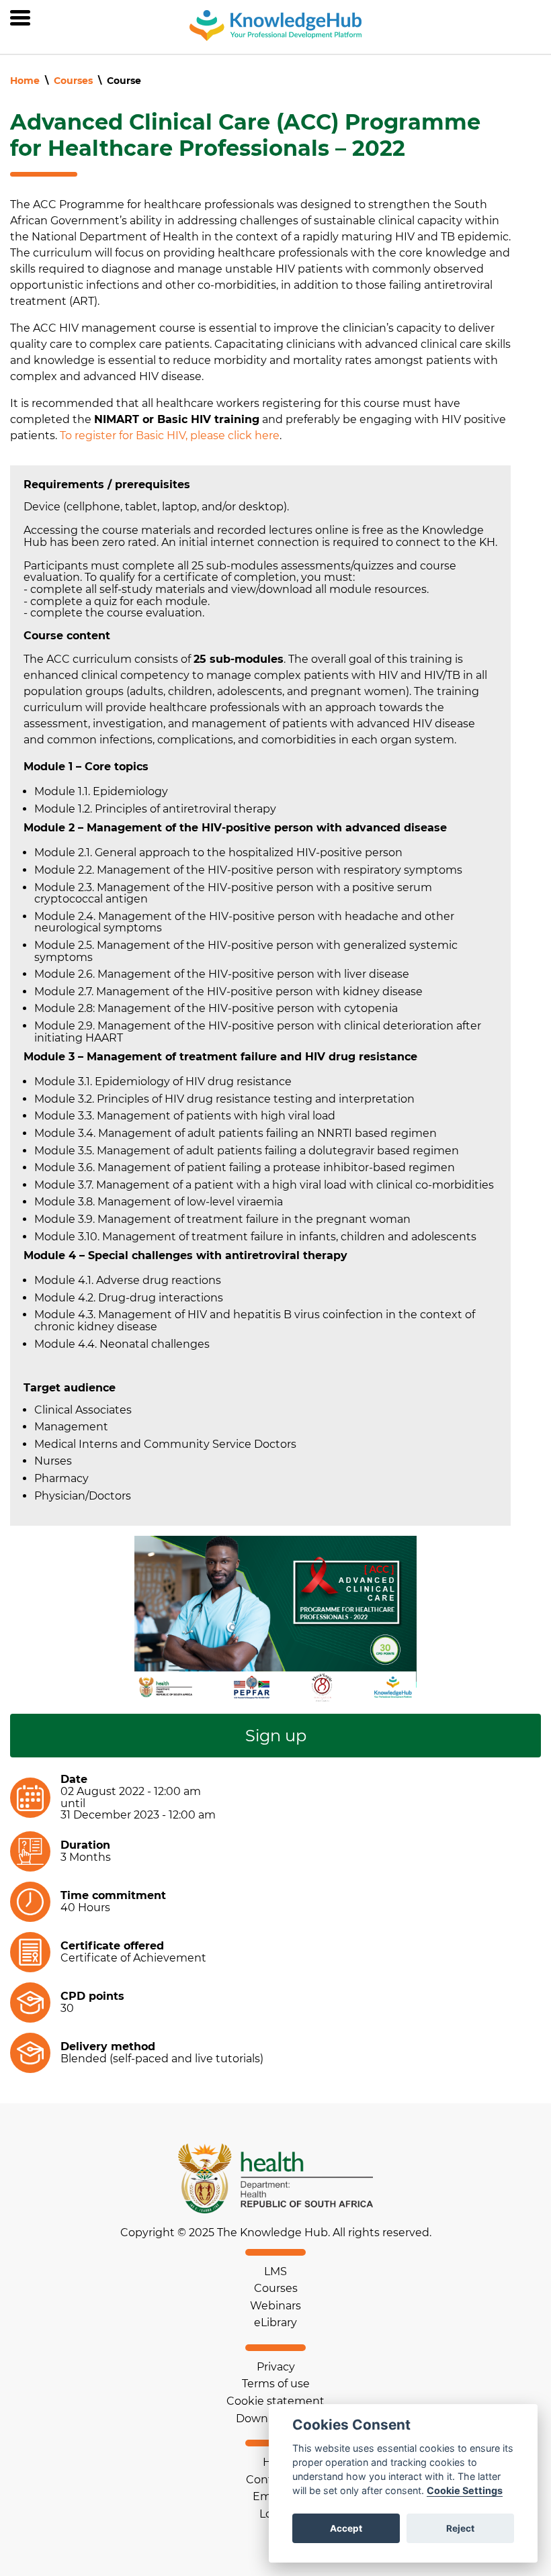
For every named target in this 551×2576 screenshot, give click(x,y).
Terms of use (276, 2384)
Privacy (276, 2367)
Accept (346, 2528)
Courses (73, 81)
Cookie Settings (465, 2490)
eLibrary (275, 2322)
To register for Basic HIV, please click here (170, 435)
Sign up (276, 1736)
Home (25, 81)
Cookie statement (275, 2401)
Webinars (275, 2306)
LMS (275, 2271)
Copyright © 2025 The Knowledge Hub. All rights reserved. (276, 2233)
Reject (460, 2528)
